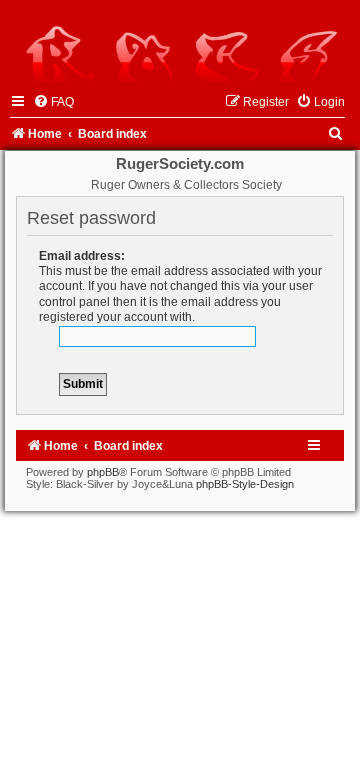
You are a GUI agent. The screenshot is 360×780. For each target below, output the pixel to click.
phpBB (103, 472)
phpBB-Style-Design (245, 484)
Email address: (82, 256)
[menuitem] (53, 102)
